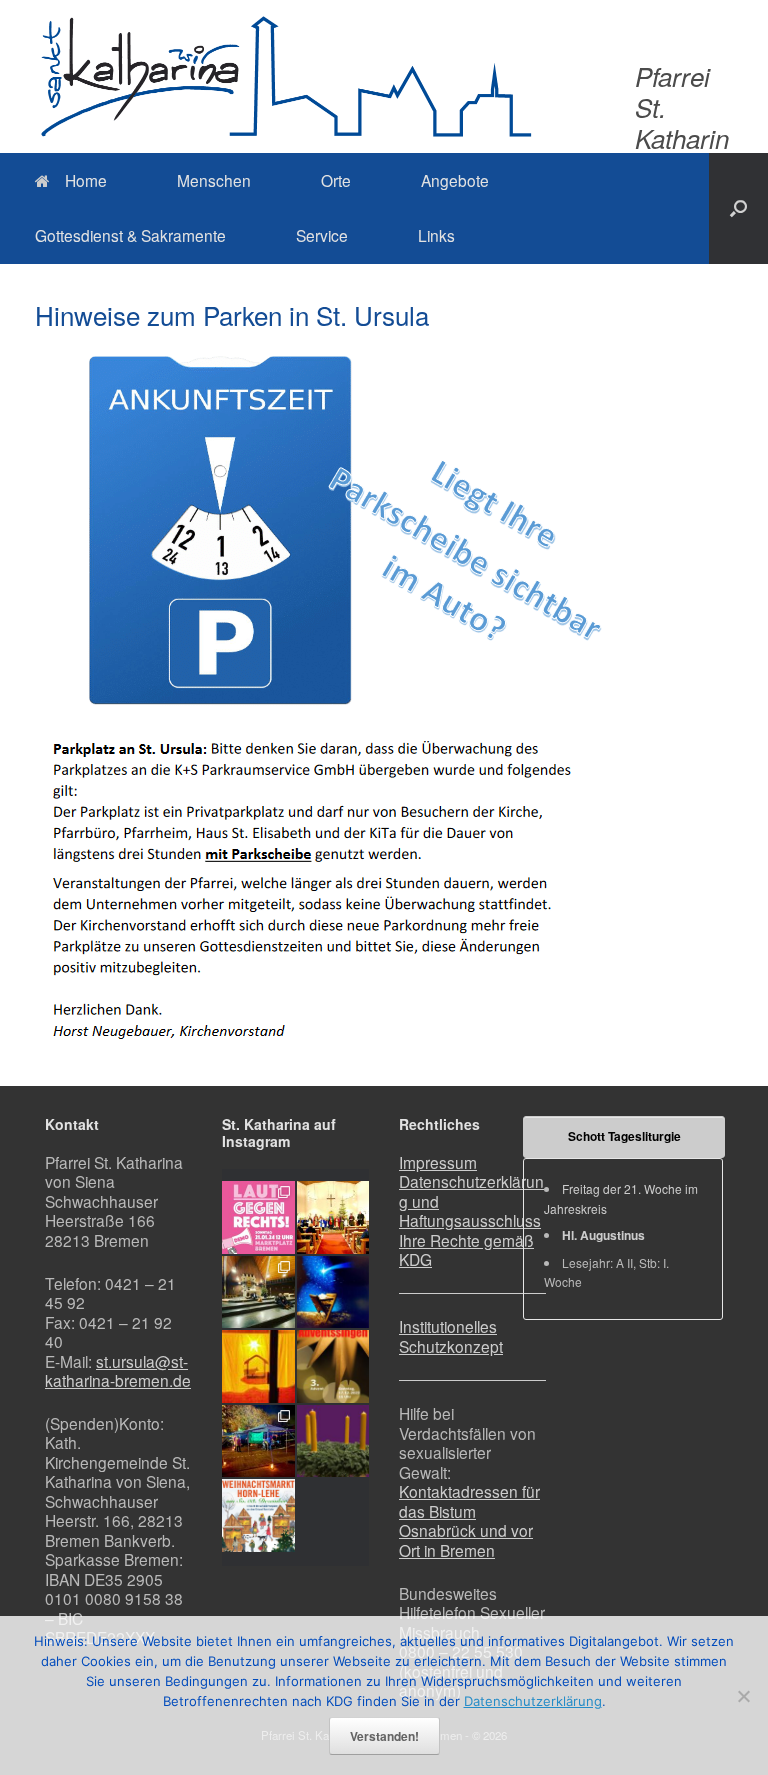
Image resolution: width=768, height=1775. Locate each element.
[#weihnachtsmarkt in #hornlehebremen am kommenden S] (258, 1515)
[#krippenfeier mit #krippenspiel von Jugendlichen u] (258, 1292)
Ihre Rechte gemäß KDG (466, 1250)
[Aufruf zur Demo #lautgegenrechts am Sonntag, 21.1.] (258, 1217)
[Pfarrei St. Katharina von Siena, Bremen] (285, 76)
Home (86, 180)
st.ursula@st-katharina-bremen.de (118, 1371)
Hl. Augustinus (603, 1235)
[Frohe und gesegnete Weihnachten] (333, 1292)
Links (436, 235)
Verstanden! (384, 1736)
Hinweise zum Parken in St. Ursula (232, 314)
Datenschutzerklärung (533, 1701)
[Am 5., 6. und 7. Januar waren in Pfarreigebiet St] (333, 1217)
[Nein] (743, 1696)
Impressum (438, 1162)
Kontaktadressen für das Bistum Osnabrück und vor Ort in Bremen (469, 1520)
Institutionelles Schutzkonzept (451, 1336)
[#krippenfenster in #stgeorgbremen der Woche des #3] (258, 1366)
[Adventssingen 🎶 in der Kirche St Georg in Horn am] (333, 1366)
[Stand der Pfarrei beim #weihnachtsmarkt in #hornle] (258, 1441)
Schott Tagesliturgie (624, 1136)
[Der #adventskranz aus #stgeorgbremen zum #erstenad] (333, 1441)
